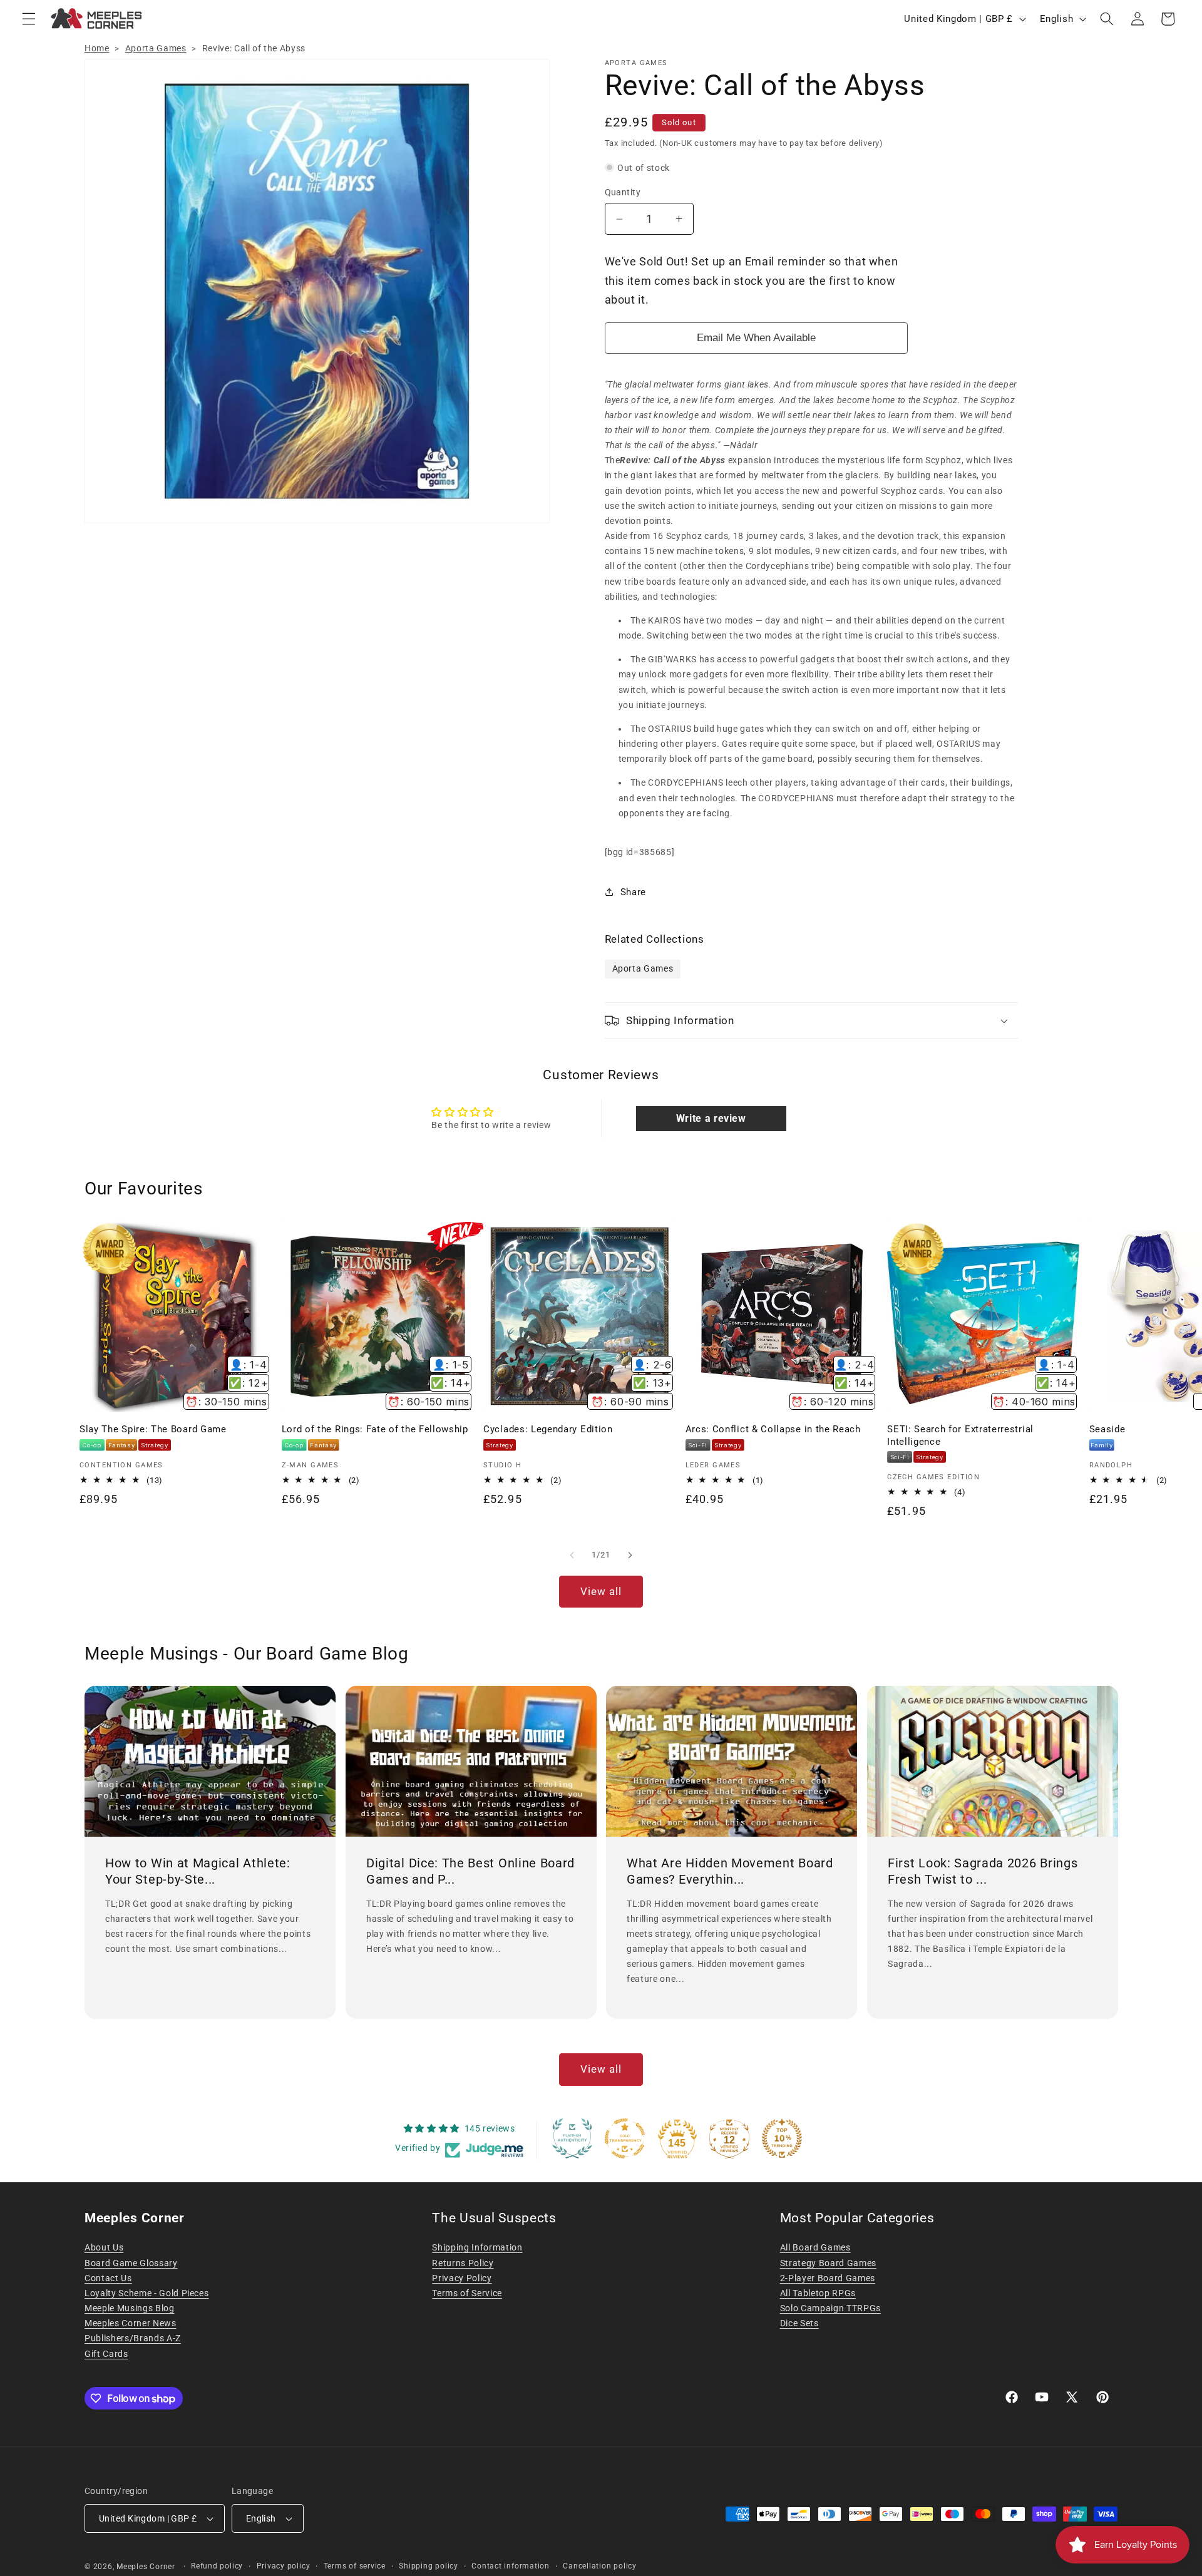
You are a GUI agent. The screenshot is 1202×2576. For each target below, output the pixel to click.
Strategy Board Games (828, 2263)
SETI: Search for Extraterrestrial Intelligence (960, 1435)
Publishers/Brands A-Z (133, 2338)
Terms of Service (467, 2293)
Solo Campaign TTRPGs (830, 2308)
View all (601, 1592)
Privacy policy (284, 2566)
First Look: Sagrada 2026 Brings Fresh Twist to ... (983, 1871)
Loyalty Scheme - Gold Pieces (146, 2293)
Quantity (623, 192)
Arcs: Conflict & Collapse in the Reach (773, 1429)
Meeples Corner (146, 2567)
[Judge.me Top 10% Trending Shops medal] (782, 2138)
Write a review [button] (711, 1118)
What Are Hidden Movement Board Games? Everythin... (730, 1871)
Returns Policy (463, 2263)
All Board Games (815, 2247)
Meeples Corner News (131, 2323)
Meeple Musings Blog (130, 2308)
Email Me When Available (756, 338)
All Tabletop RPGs (818, 2293)
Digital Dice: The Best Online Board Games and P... (470, 1871)
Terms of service (355, 2566)
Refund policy (217, 2566)
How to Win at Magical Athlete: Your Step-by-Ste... (198, 1871)
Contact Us (108, 2278)
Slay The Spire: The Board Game (153, 1429)
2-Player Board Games (828, 2278)
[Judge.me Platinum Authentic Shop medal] (572, 2138)
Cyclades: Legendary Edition (548, 1429)
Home (97, 48)
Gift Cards (106, 2354)
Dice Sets (799, 2323)
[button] (29, 19)
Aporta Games (156, 48)
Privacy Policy (462, 2278)
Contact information (511, 2566)
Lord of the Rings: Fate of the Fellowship (375, 1429)
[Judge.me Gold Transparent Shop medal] (625, 2138)
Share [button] (633, 892)
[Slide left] (572, 1555)
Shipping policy (429, 2566)
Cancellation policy (600, 2566)
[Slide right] (630, 1555)
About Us (104, 2247)
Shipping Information (477, 2247)
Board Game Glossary (131, 2263)
